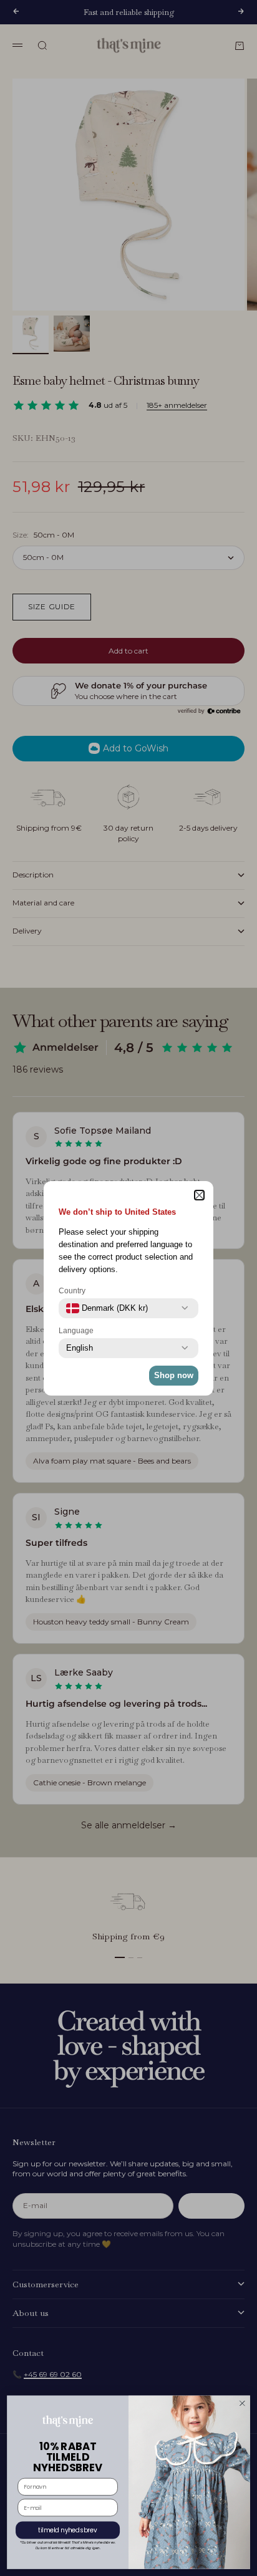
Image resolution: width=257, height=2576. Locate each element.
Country (72, 1291)
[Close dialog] (242, 2403)
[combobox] (107, 1308)
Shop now (174, 1375)
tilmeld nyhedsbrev (68, 2530)
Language (76, 1331)
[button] (199, 1195)
